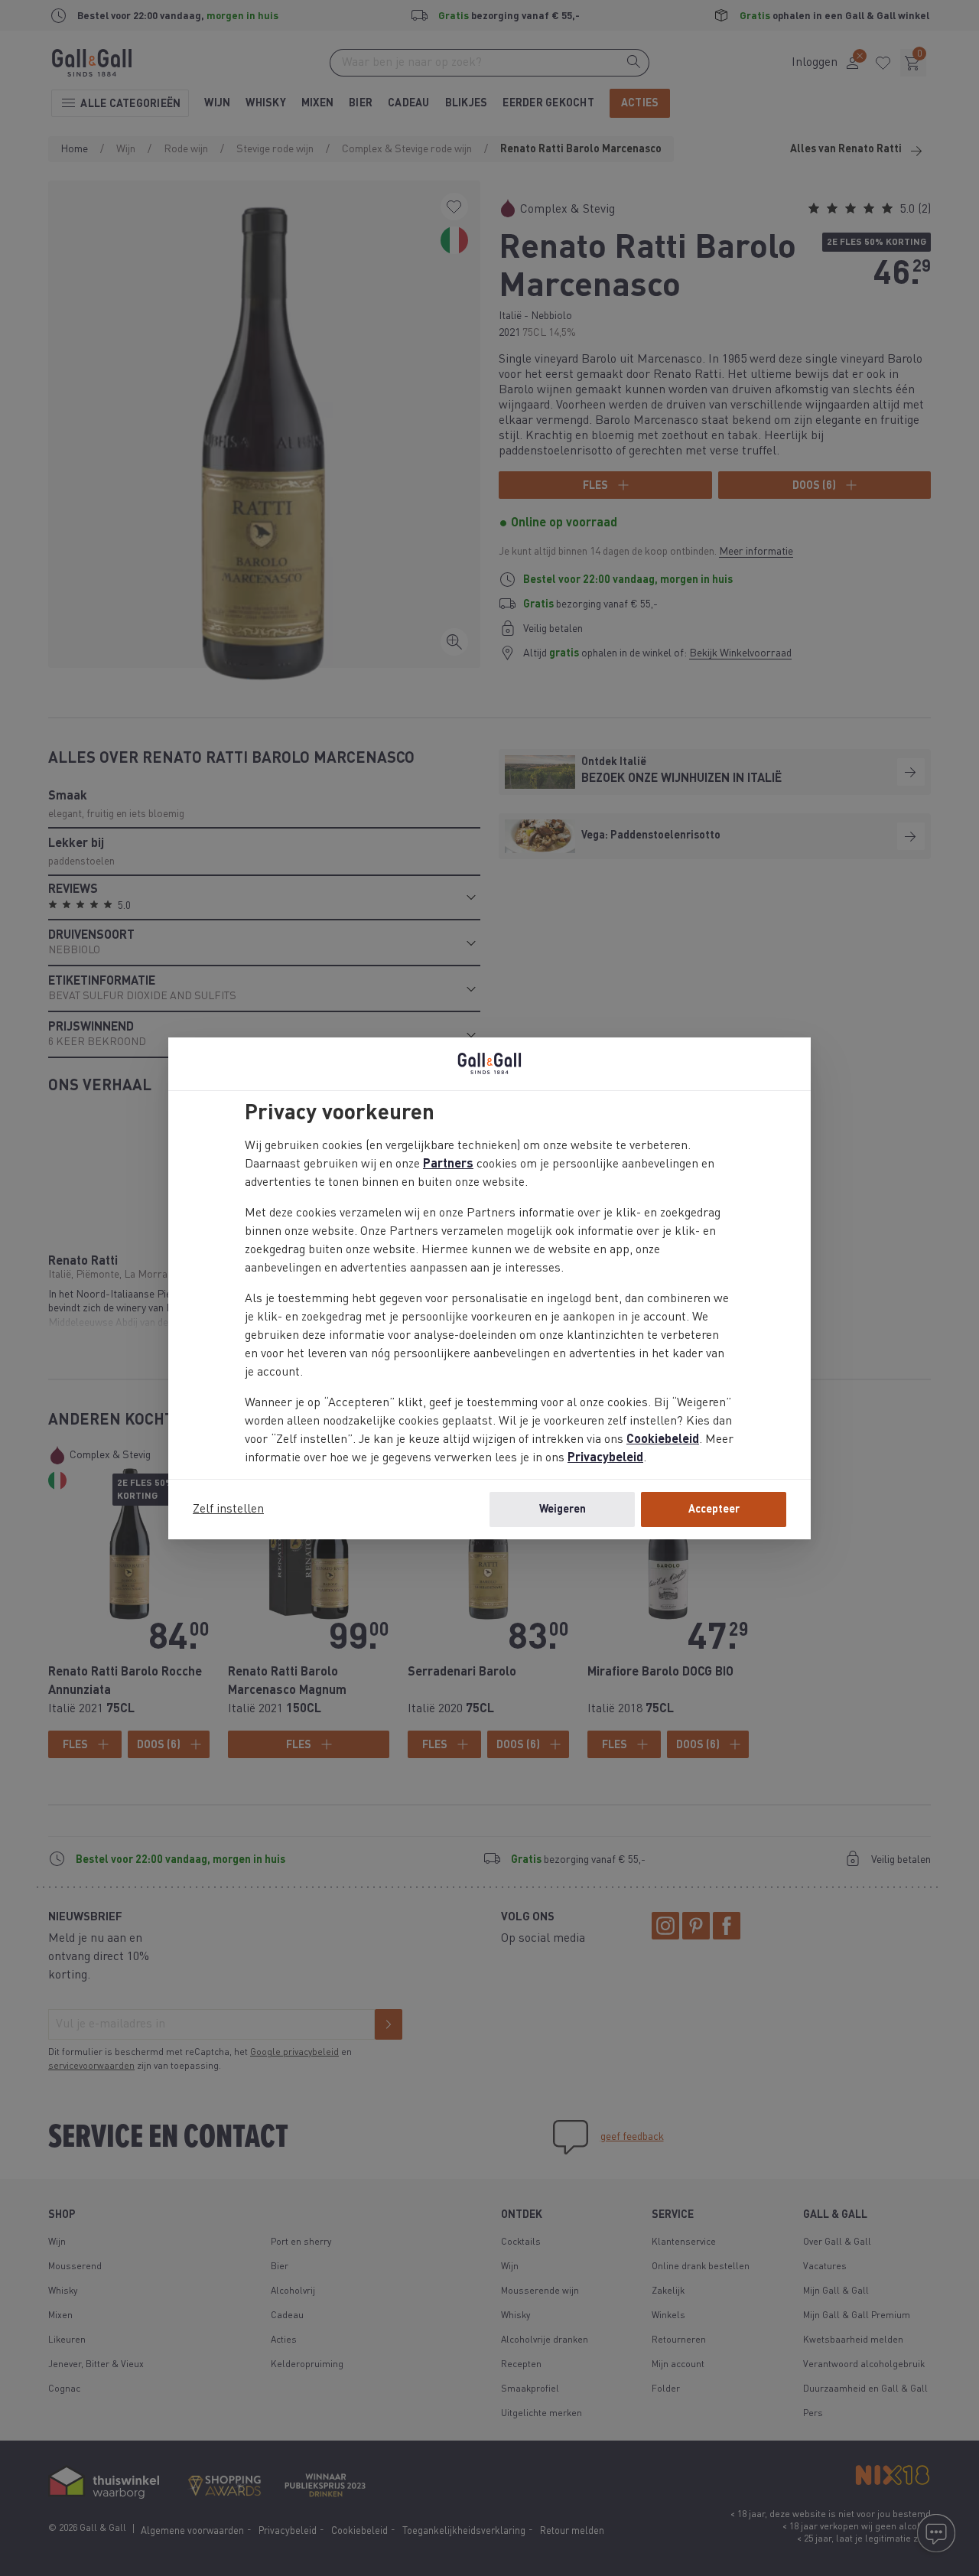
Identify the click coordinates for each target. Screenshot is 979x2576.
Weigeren (563, 1509)
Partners (448, 1164)
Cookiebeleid (663, 1440)
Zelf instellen (228, 1509)
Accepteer (714, 1509)
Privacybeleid (605, 1458)
